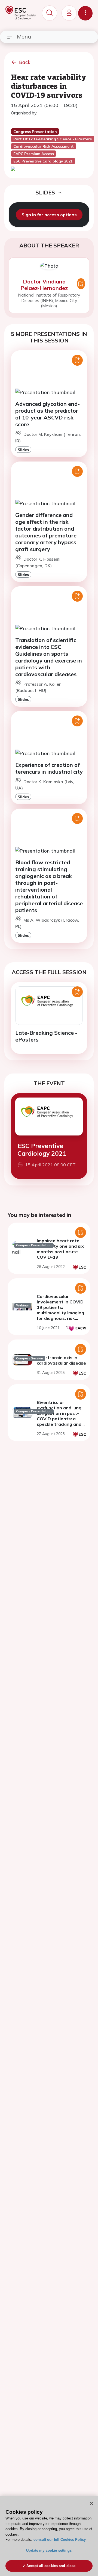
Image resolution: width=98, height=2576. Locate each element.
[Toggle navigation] (85, 13)
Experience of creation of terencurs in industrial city (49, 768)
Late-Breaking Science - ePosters (46, 1036)
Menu (24, 36)
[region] (49, 2536)
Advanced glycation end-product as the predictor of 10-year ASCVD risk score (48, 414)
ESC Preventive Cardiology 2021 (42, 1150)
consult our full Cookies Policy (60, 2540)
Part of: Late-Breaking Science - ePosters (53, 139)
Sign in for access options (49, 215)
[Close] (91, 2503)
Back (25, 62)
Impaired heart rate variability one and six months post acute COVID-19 (60, 1249)
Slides (23, 450)
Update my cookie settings (49, 2550)
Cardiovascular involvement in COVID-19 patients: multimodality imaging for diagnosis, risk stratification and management (61, 1313)
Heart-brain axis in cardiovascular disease (61, 1360)
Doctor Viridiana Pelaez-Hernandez (44, 285)
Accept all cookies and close (51, 2566)
